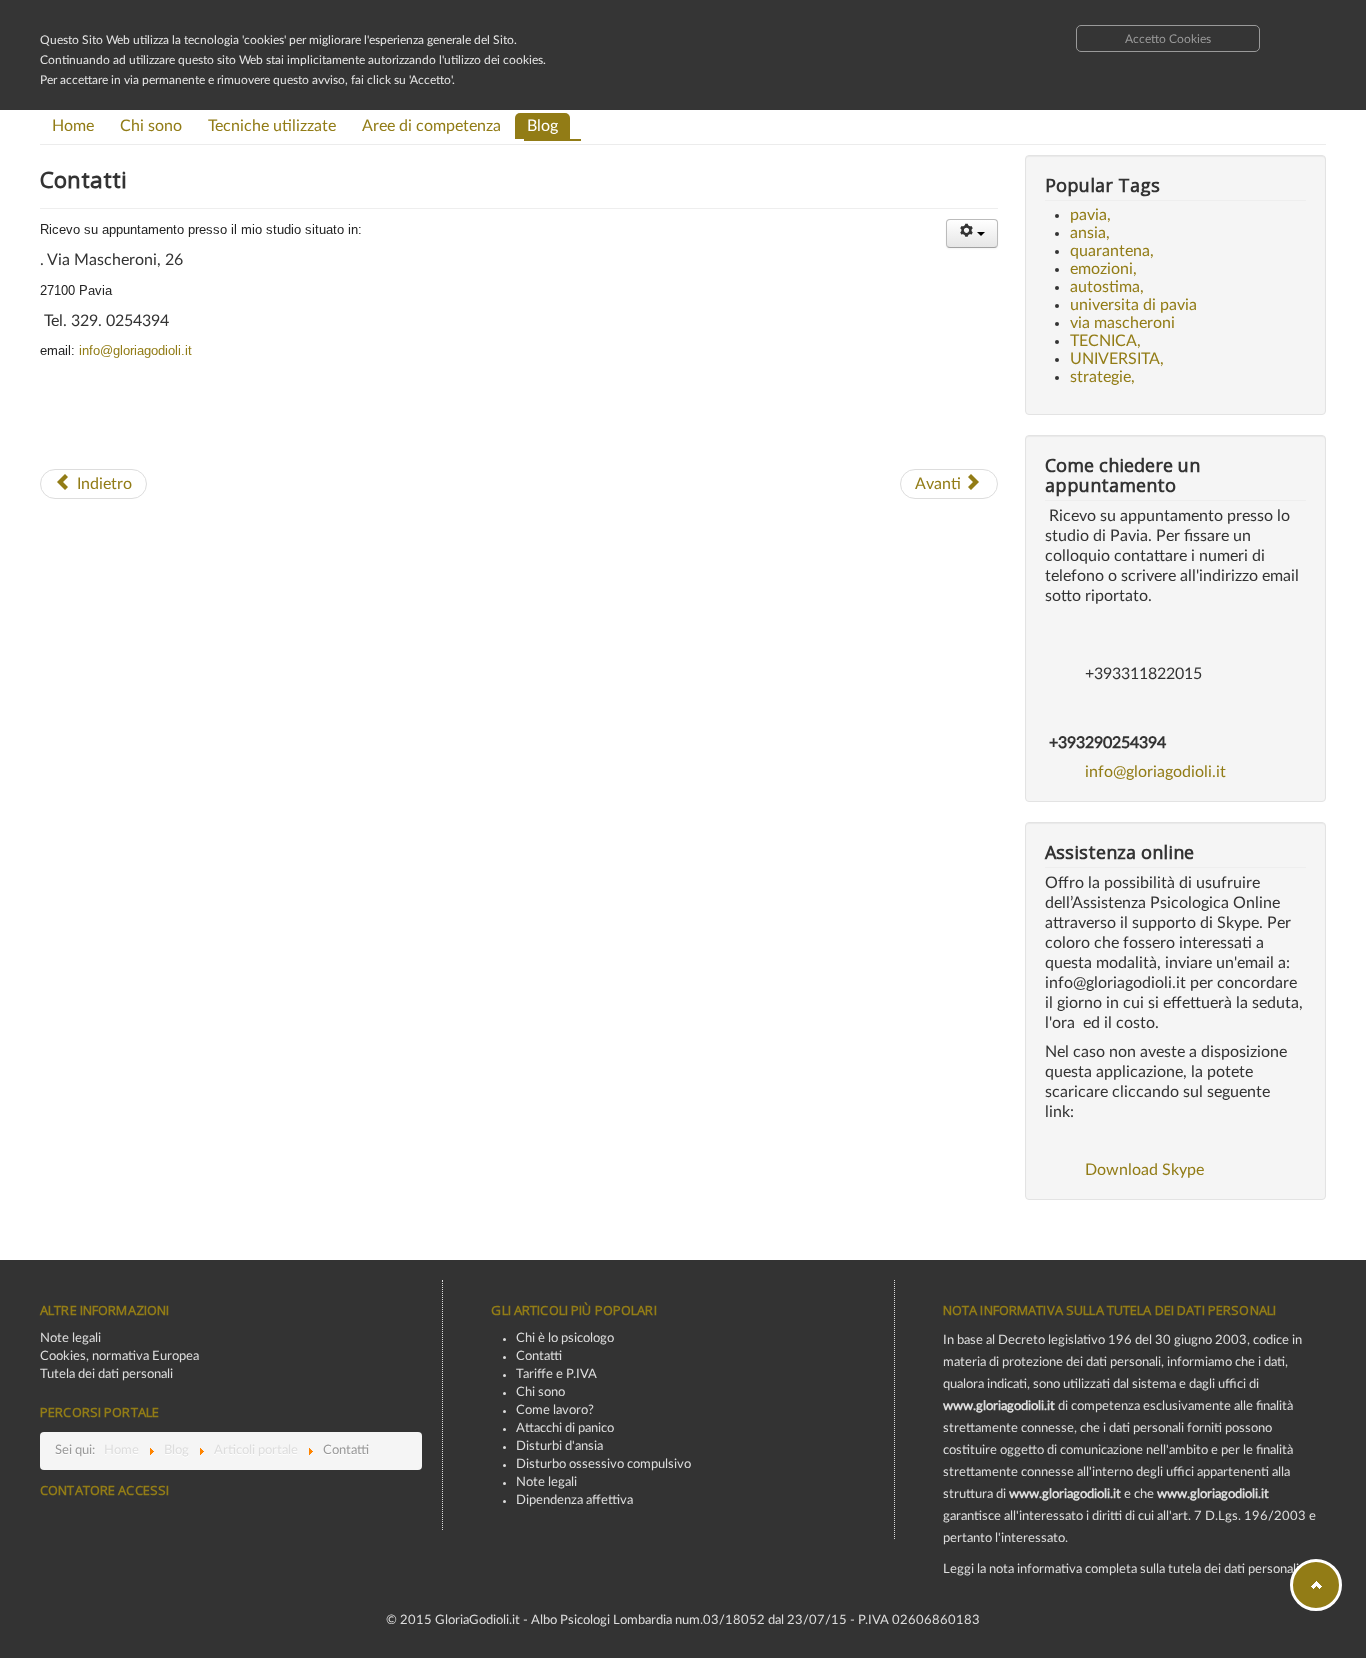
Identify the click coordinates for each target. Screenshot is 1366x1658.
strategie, (1102, 377)
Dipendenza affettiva (574, 1500)
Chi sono (151, 126)
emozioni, (1103, 269)
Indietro (102, 484)
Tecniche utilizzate (272, 126)
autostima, (1107, 287)
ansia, (1090, 233)
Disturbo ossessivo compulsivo (603, 1464)
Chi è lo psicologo (565, 1338)
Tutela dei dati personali (106, 1374)
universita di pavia (1133, 305)
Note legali (70, 1338)
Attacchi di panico (565, 1428)
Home (73, 126)
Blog (542, 126)
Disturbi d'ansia (559, 1446)
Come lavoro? (555, 1410)
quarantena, (1112, 251)
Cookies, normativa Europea (119, 1356)
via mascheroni (1122, 323)
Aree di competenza (431, 126)
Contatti (539, 1356)
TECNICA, (1105, 341)
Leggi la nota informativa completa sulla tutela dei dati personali (1121, 1569)
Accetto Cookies (1168, 39)
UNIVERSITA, (1117, 359)
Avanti (940, 484)
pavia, (1090, 215)
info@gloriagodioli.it (135, 351)
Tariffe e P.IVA (556, 1374)
